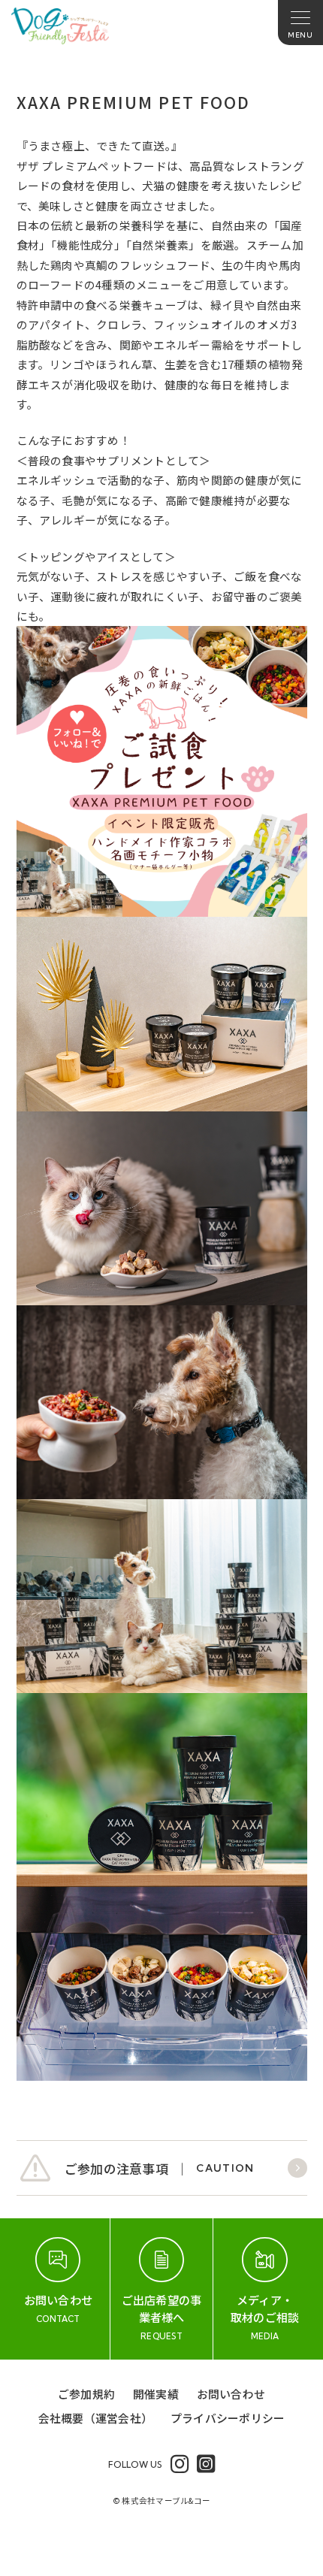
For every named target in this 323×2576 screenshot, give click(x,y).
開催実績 (156, 2394)
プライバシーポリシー (228, 2418)
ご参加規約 (86, 2394)
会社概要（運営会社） (95, 2418)
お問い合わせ (231, 2394)
